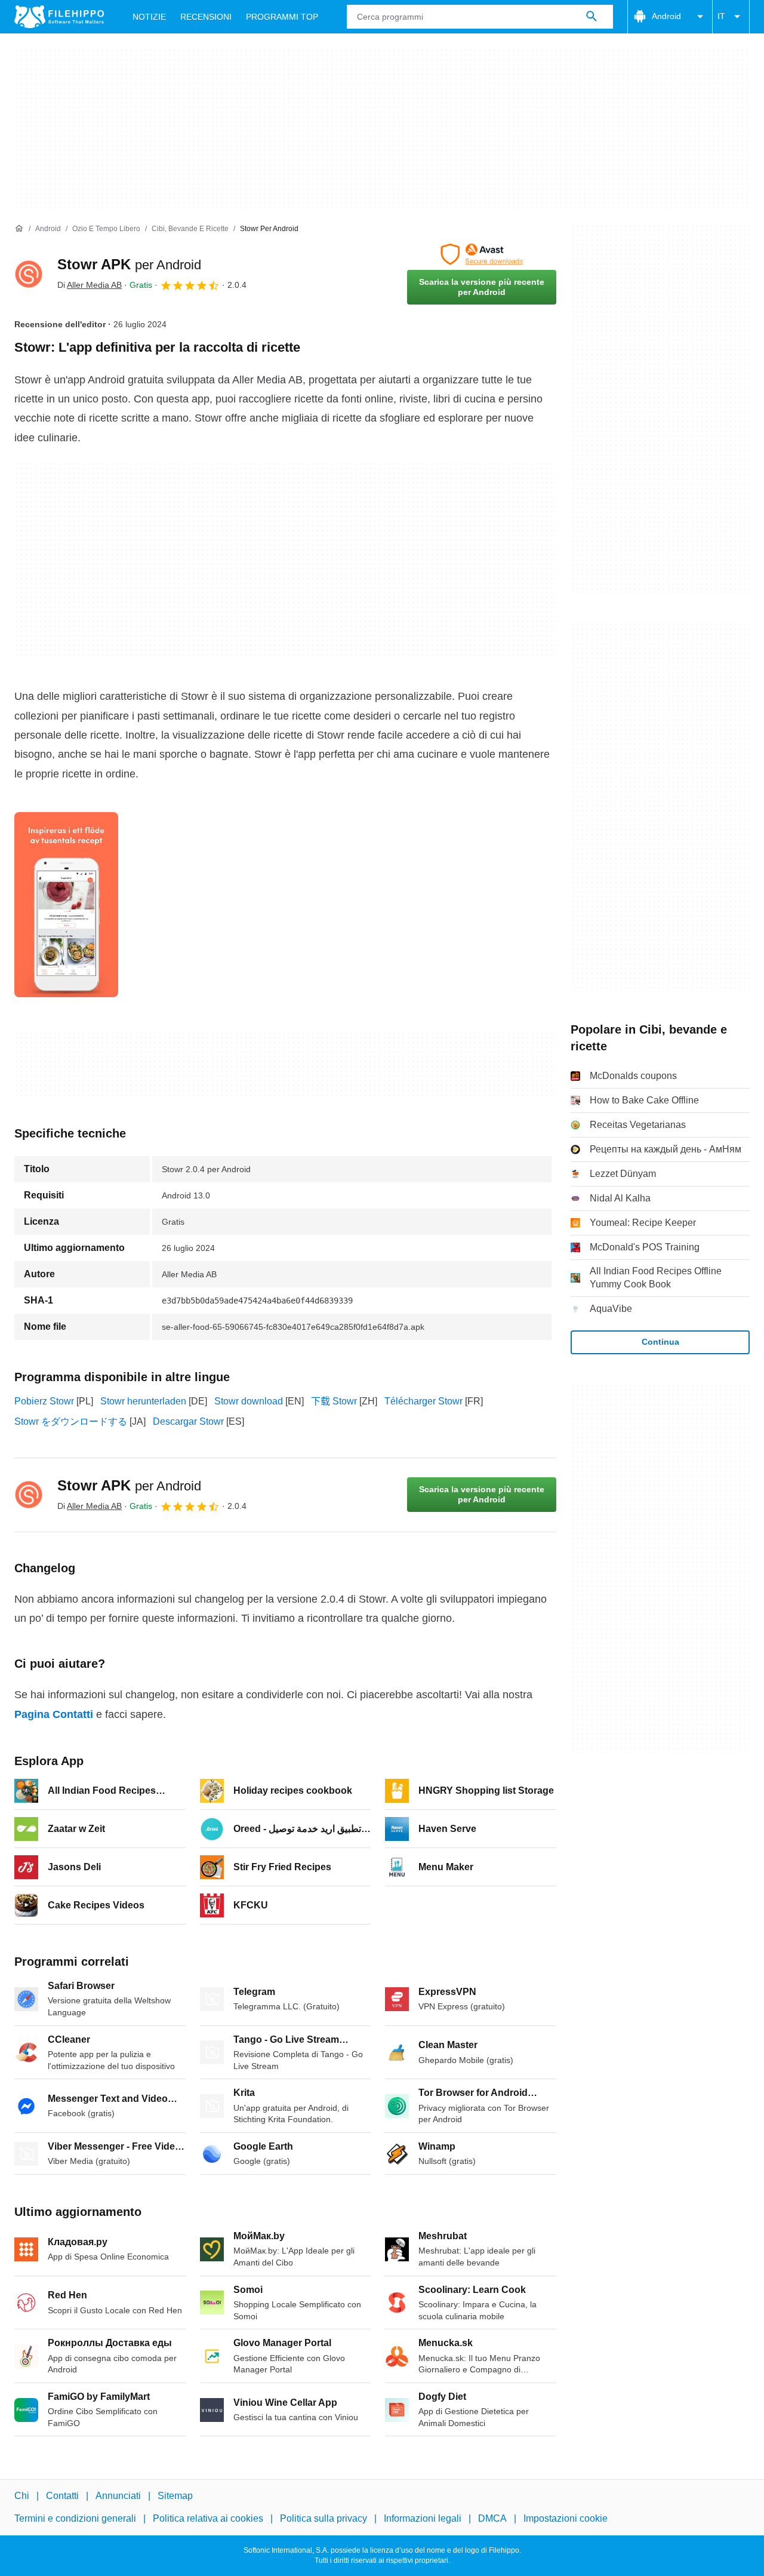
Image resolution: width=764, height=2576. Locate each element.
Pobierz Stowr (44, 1401)
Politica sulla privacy (324, 2519)
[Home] (19, 229)
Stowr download (249, 1401)
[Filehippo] (59, 17)
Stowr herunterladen (143, 1401)
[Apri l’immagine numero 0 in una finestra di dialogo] (66, 905)
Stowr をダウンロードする (71, 1421)
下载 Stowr (334, 1401)
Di (90, 285)
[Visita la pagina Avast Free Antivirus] (482, 254)
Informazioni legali (423, 2519)
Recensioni (206, 17)
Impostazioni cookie (566, 2519)
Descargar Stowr (188, 1421)
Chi (22, 2496)
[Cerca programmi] (592, 17)
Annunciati (118, 2496)
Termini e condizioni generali (75, 2519)
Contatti (62, 2496)
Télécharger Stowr (423, 1401)
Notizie (149, 17)
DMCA (492, 2519)
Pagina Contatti (54, 1714)
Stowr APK (129, 264)
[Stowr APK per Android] (29, 274)
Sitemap (175, 2496)
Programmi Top (282, 17)
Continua (660, 1342)
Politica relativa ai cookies (208, 2519)
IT (721, 16)
